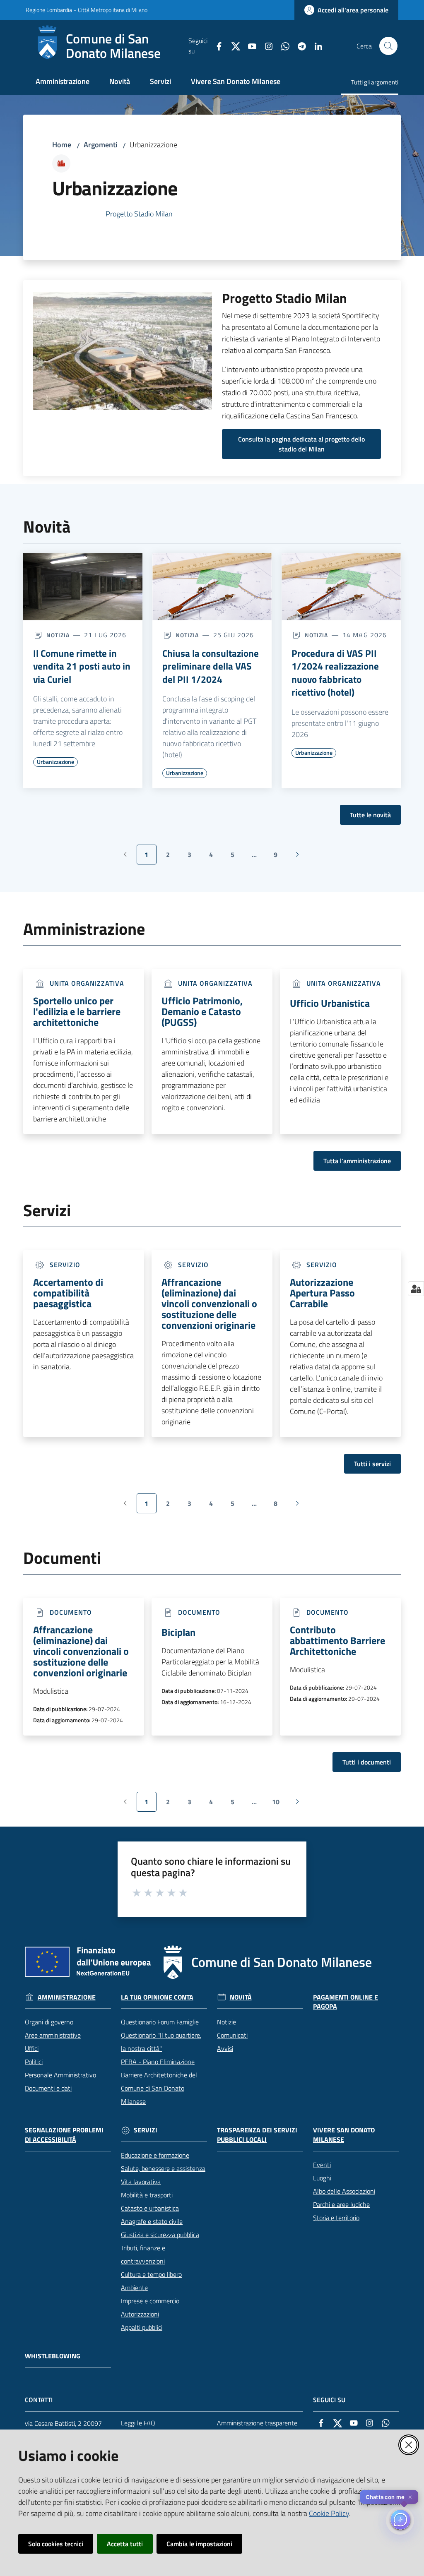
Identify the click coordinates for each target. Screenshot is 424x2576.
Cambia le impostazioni (199, 2544)
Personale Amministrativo (60, 2075)
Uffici (32, 2048)
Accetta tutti (125, 2544)
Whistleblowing (53, 2356)
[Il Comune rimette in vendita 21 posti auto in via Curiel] (83, 587)
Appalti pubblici (142, 2327)
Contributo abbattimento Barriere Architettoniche (337, 1640)
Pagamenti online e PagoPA (346, 2002)
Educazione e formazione (155, 2155)
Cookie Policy (329, 2513)
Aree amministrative (53, 2035)
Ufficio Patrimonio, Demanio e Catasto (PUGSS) (202, 1011)
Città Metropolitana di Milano (113, 10)
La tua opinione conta (157, 1997)
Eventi (322, 2165)
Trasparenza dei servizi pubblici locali (257, 2135)
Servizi (146, 2130)
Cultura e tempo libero (151, 2274)
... (258, 857)
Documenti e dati (48, 2088)
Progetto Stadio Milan (139, 214)
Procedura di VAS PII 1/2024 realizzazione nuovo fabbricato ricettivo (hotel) (335, 673)
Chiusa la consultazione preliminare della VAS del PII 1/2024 (211, 666)
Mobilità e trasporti (147, 2195)
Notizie (226, 2022)
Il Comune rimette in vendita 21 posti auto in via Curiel (82, 666)
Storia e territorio (336, 2218)
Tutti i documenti (367, 1762)
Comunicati (232, 2035)
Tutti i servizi (372, 1464)
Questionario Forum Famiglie (160, 2022)
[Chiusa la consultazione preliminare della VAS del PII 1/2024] (212, 587)
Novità (241, 1997)
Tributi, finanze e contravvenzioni (143, 2254)
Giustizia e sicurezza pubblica (160, 2235)
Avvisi (225, 2048)
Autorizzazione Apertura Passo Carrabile (322, 1293)
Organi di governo (49, 2022)
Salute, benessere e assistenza (163, 2168)
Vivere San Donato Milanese (344, 2135)
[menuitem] (63, 82)
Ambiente (134, 2288)
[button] (388, 46)
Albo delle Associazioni (344, 2191)
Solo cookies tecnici (56, 2544)
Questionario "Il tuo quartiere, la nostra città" (161, 2042)
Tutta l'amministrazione (357, 1161)
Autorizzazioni (140, 2314)
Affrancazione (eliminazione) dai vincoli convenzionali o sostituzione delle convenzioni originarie (209, 1304)
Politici (34, 2062)
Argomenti (100, 145)
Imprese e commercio (150, 2301)
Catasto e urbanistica (150, 2208)
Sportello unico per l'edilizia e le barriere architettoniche (77, 1011)
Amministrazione (67, 1997)
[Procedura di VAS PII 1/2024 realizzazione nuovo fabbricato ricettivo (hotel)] (341, 587)
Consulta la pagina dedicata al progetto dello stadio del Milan (301, 444)
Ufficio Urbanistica (330, 1003)
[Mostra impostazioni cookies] (416, 1289)
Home (62, 145)
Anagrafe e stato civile (152, 2221)
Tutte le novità (370, 815)
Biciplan (178, 1632)
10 (279, 1804)
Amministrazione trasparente (257, 2423)
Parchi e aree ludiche (341, 2204)
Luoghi (322, 2178)
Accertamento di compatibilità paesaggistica (68, 1293)
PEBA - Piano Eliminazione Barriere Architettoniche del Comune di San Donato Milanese (159, 2081)
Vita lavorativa (141, 2182)
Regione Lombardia (49, 10)
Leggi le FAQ (138, 2423)
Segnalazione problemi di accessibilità (64, 2135)
